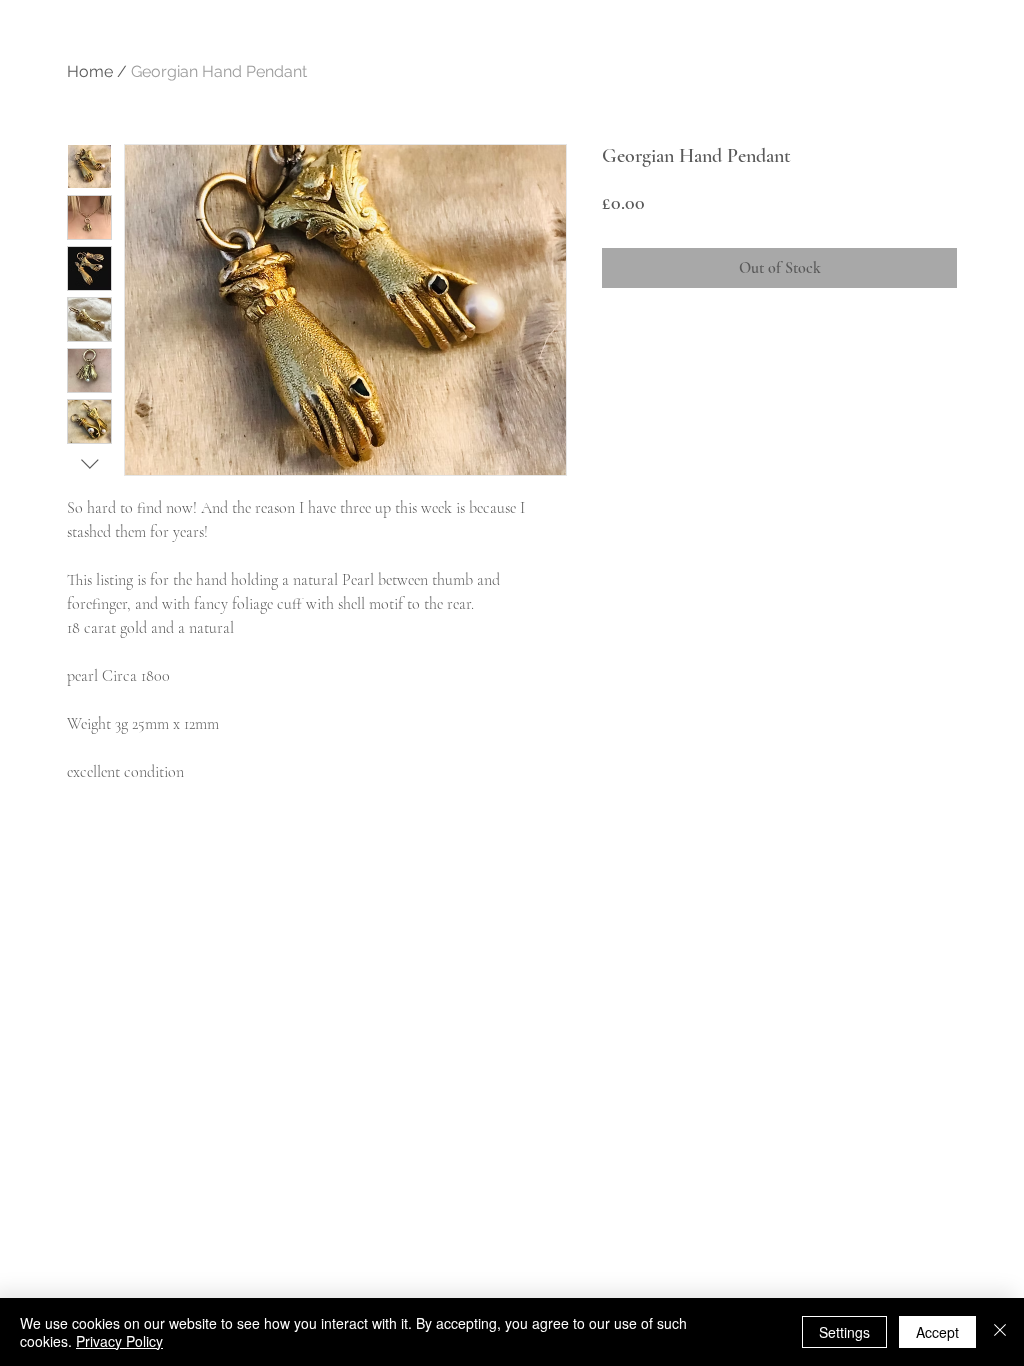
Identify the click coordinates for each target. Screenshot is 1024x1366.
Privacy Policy (119, 1341)
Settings (844, 1332)
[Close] (1000, 1332)
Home (90, 71)
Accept (937, 1332)
